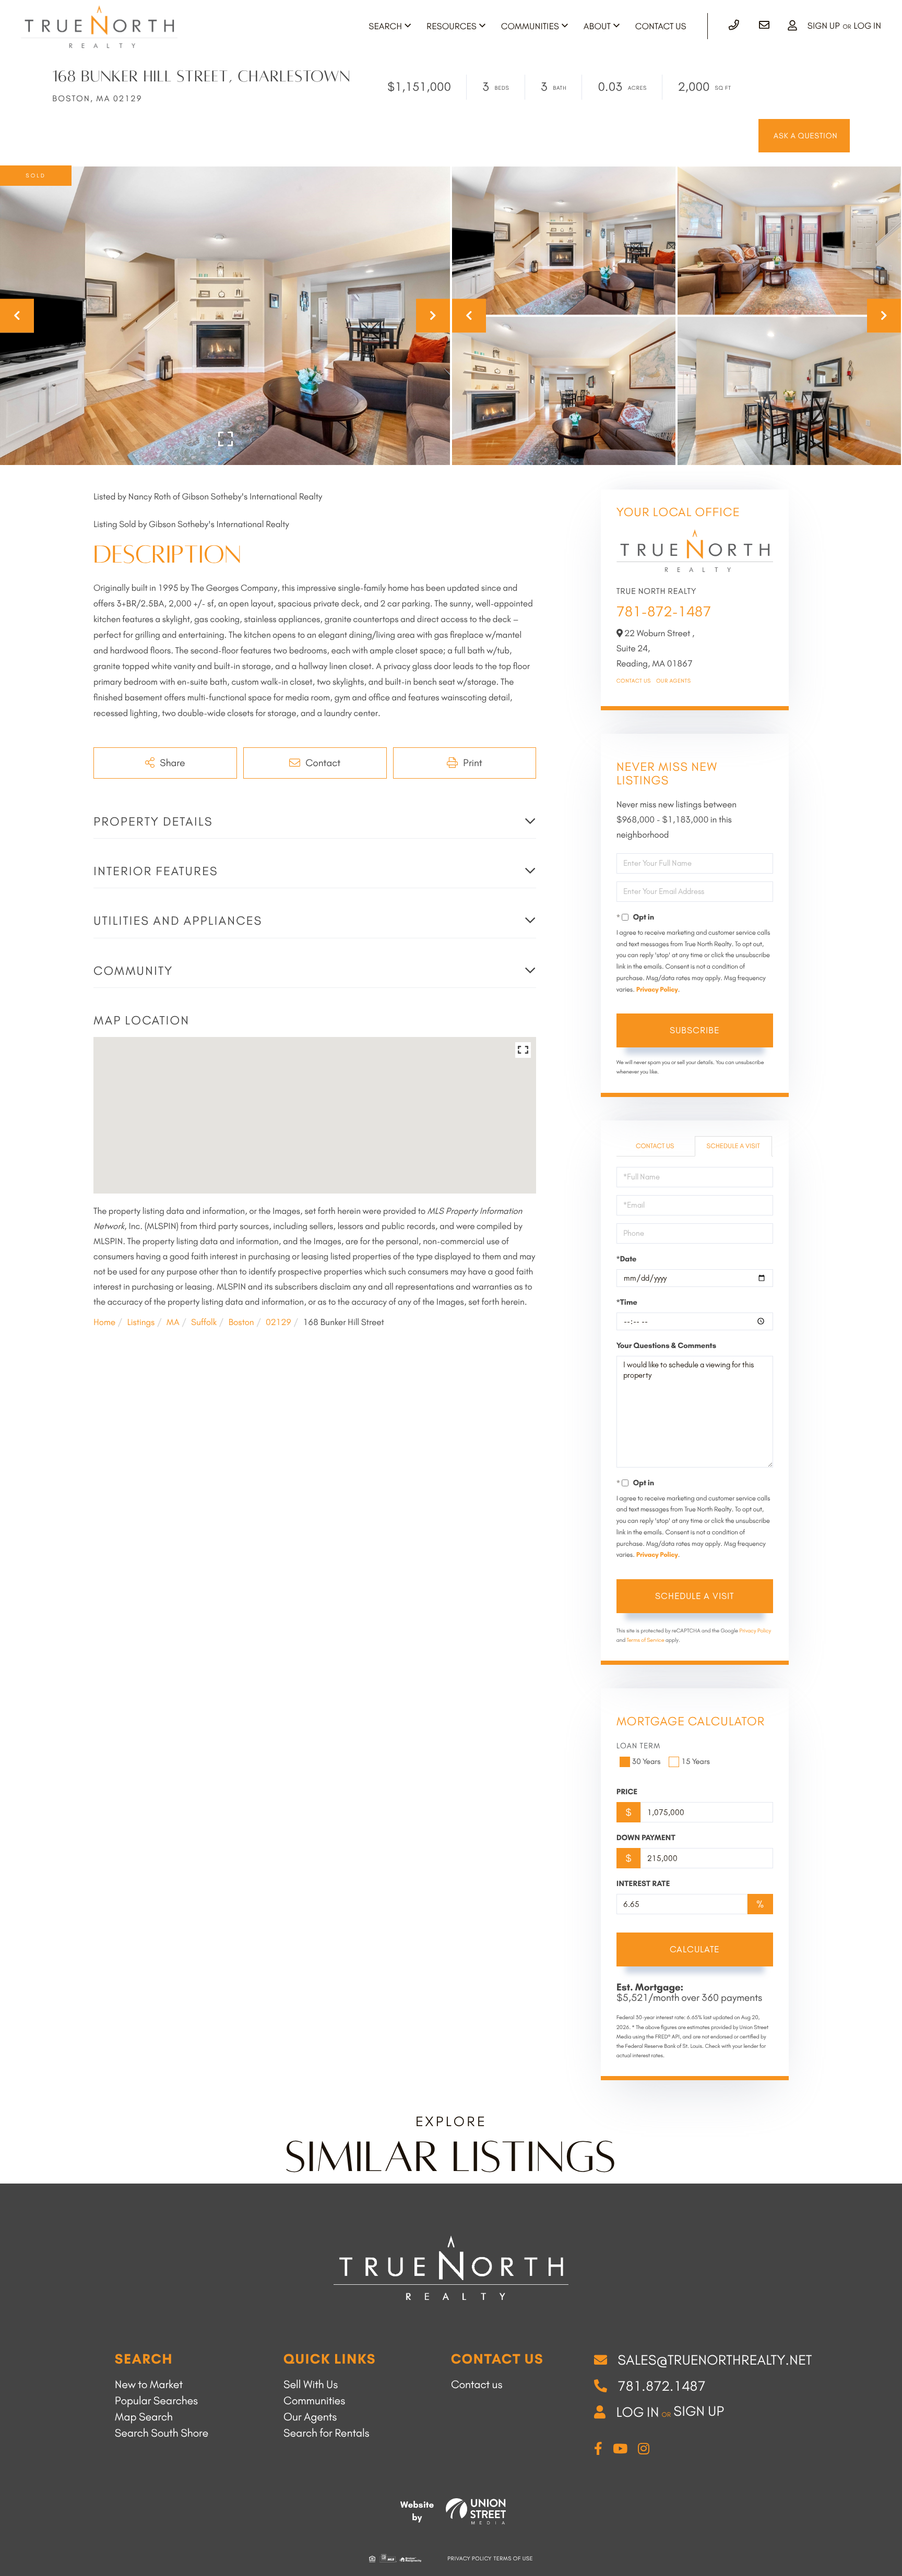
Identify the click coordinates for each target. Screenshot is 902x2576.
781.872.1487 (662, 2386)
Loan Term (639, 1746)
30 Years (646, 1761)
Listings (141, 1322)
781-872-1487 (664, 611)
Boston (241, 1322)
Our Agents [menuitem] (310, 2417)
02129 (278, 1322)
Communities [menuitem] (530, 27)
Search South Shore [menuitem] (162, 2433)
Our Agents (674, 681)
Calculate (695, 1949)
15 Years (696, 1761)
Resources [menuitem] (452, 27)
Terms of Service (645, 1640)
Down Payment (646, 1838)
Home (104, 1322)
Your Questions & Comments (666, 1345)
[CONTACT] (804, 136)
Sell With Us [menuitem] (311, 2385)
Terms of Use (513, 2559)
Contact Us (634, 681)
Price (627, 1792)
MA (173, 1322)
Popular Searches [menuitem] (156, 2401)
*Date (627, 1259)
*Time (627, 1302)
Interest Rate (643, 1883)
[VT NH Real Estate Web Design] (476, 2511)
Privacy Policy (657, 990)
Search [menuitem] (385, 27)
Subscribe (695, 1030)
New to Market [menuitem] (149, 2385)
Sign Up (824, 26)
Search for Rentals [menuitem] (327, 2433)
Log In (867, 26)
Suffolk (204, 1322)
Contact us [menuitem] (477, 2385)
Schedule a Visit (733, 1146)
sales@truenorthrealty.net (715, 2360)
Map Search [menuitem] (144, 2417)
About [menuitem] (597, 27)
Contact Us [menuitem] (661, 27)
